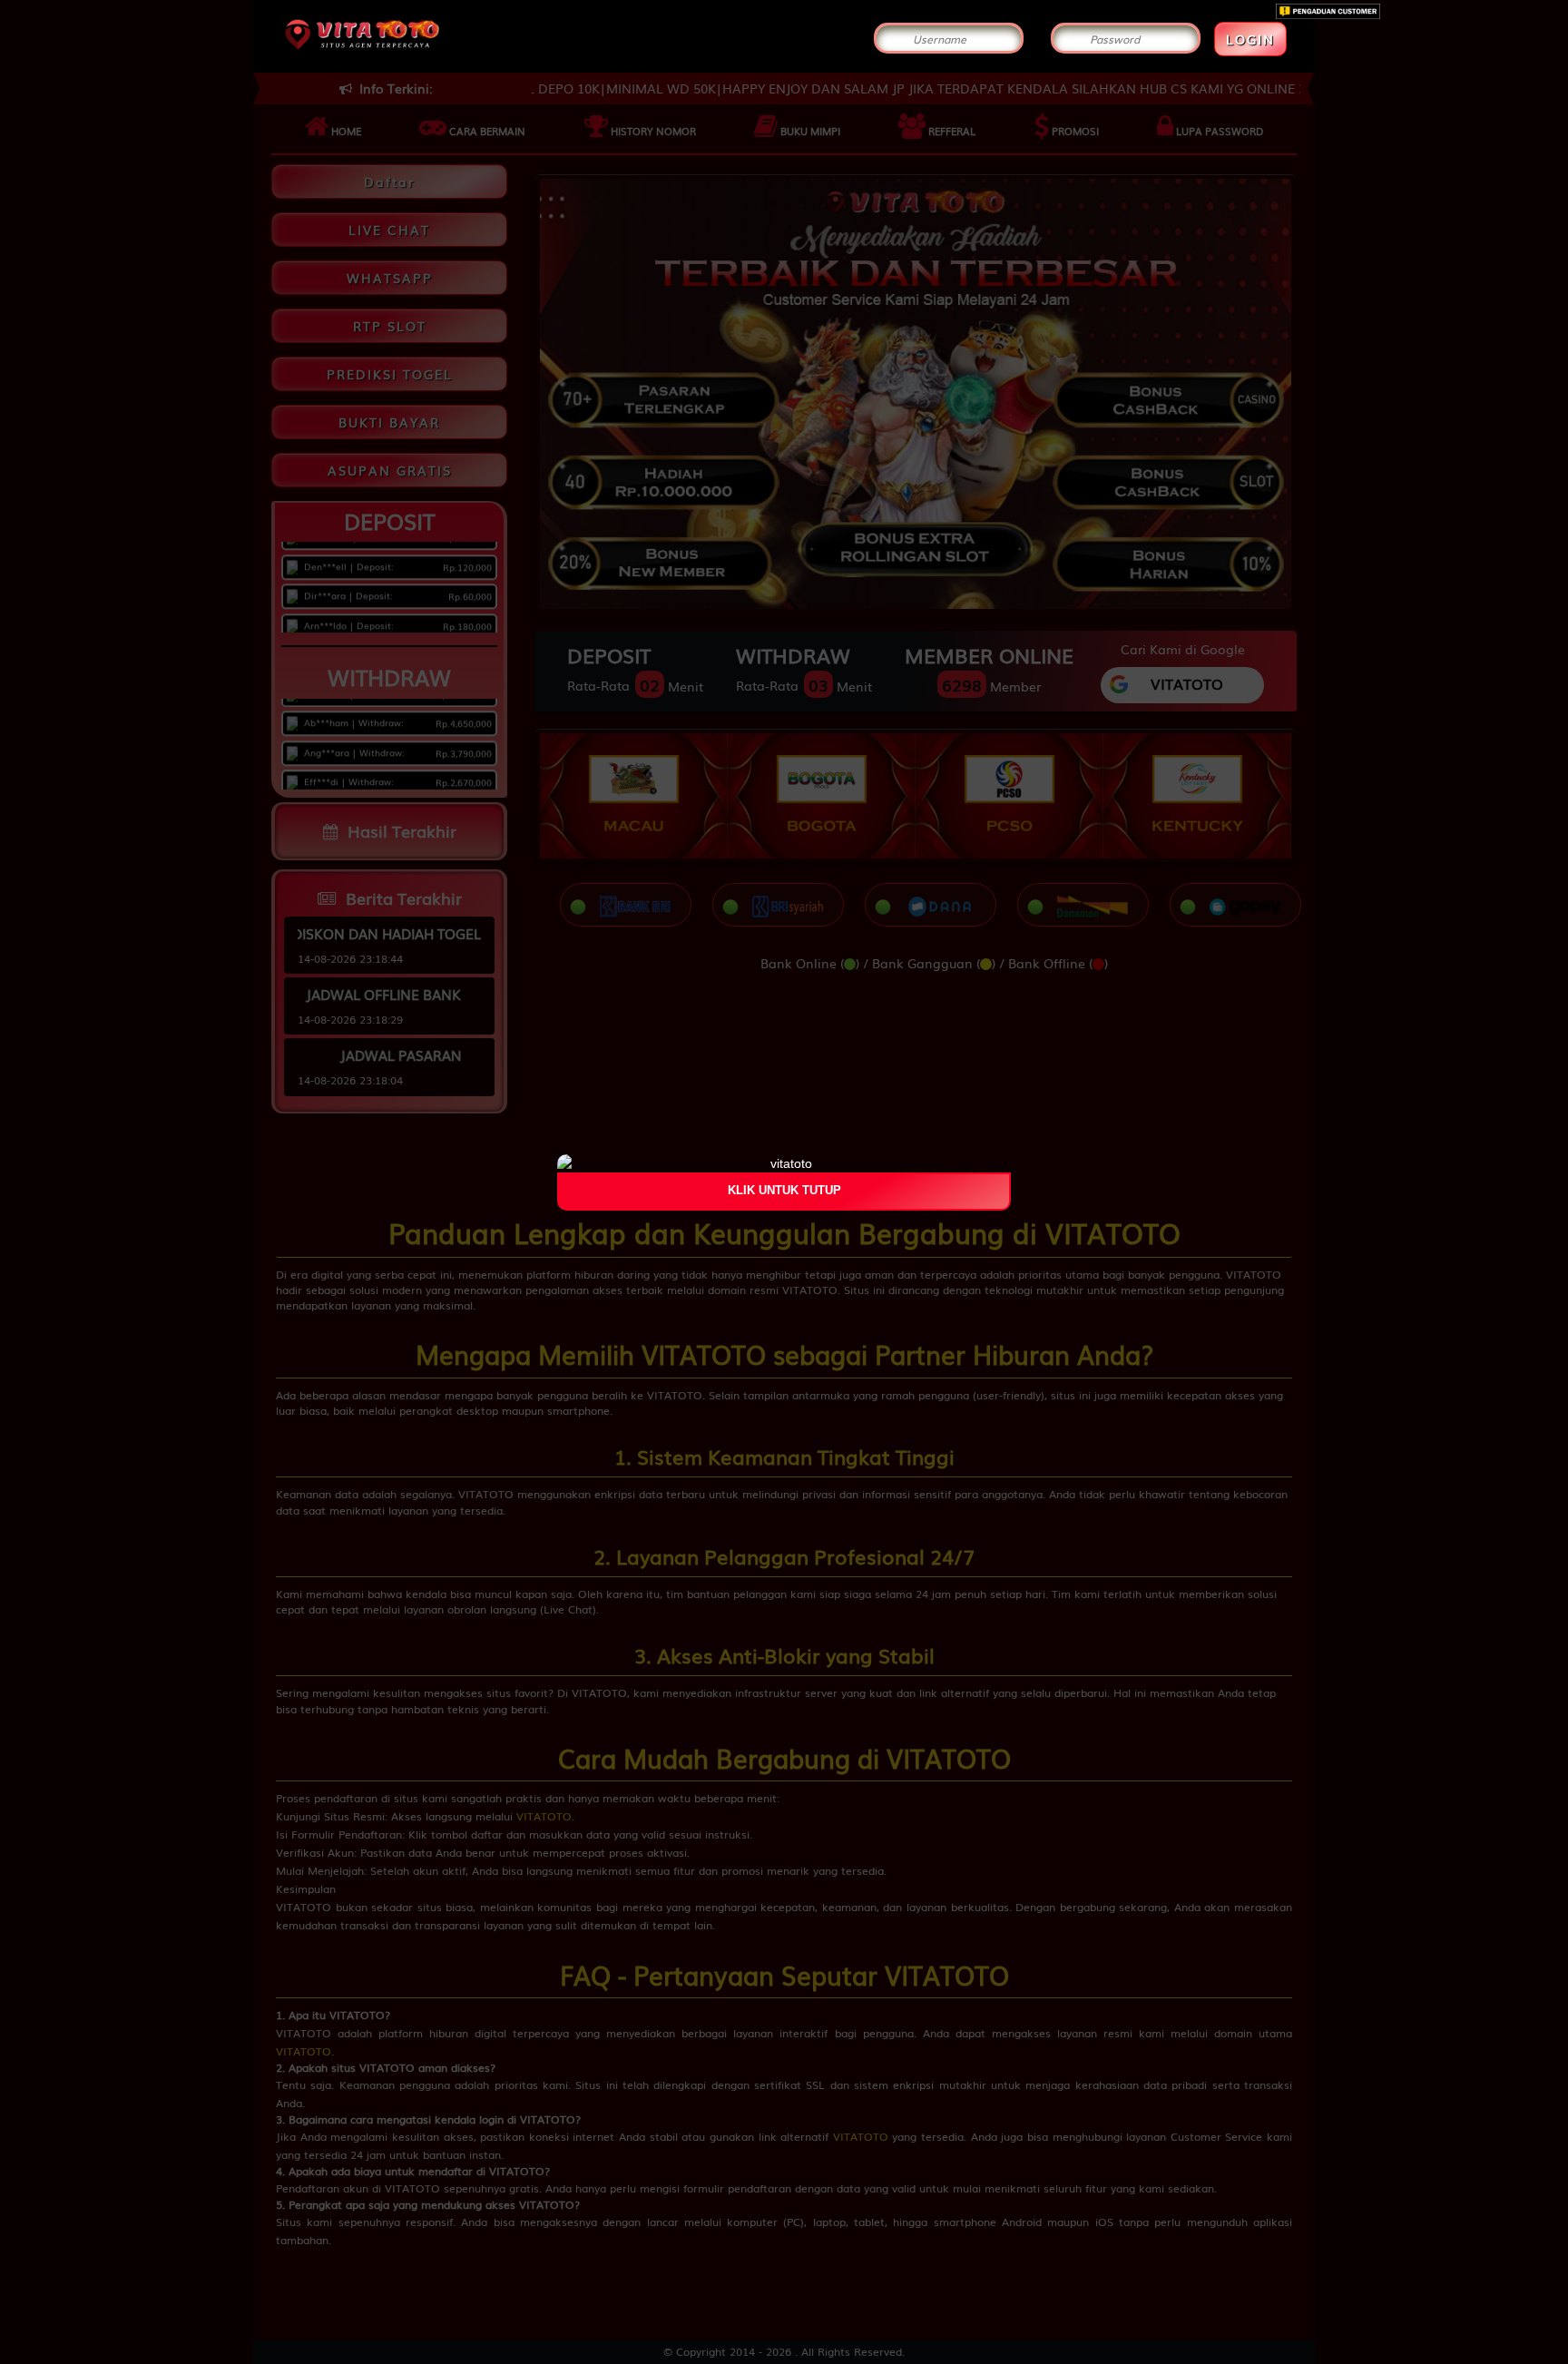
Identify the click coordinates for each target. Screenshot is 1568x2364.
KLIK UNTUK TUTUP (784, 1191)
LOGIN (1250, 39)
